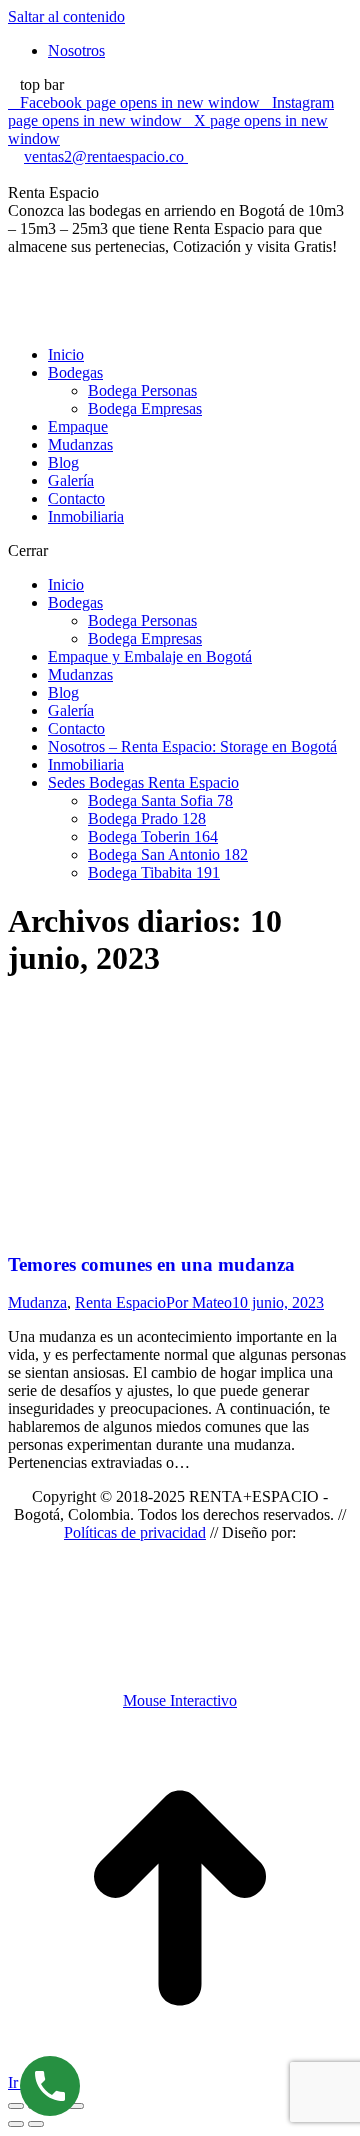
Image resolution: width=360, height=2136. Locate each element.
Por (199, 1302)
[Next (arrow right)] (36, 2124)
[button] (180, 551)
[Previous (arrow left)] (16, 2124)
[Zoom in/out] (76, 2106)
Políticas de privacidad (135, 1532)
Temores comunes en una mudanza (151, 1264)
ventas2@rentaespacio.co (106, 156)
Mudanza (37, 1302)
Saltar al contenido (66, 16)
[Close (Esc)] (16, 2106)
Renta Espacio (120, 1302)
